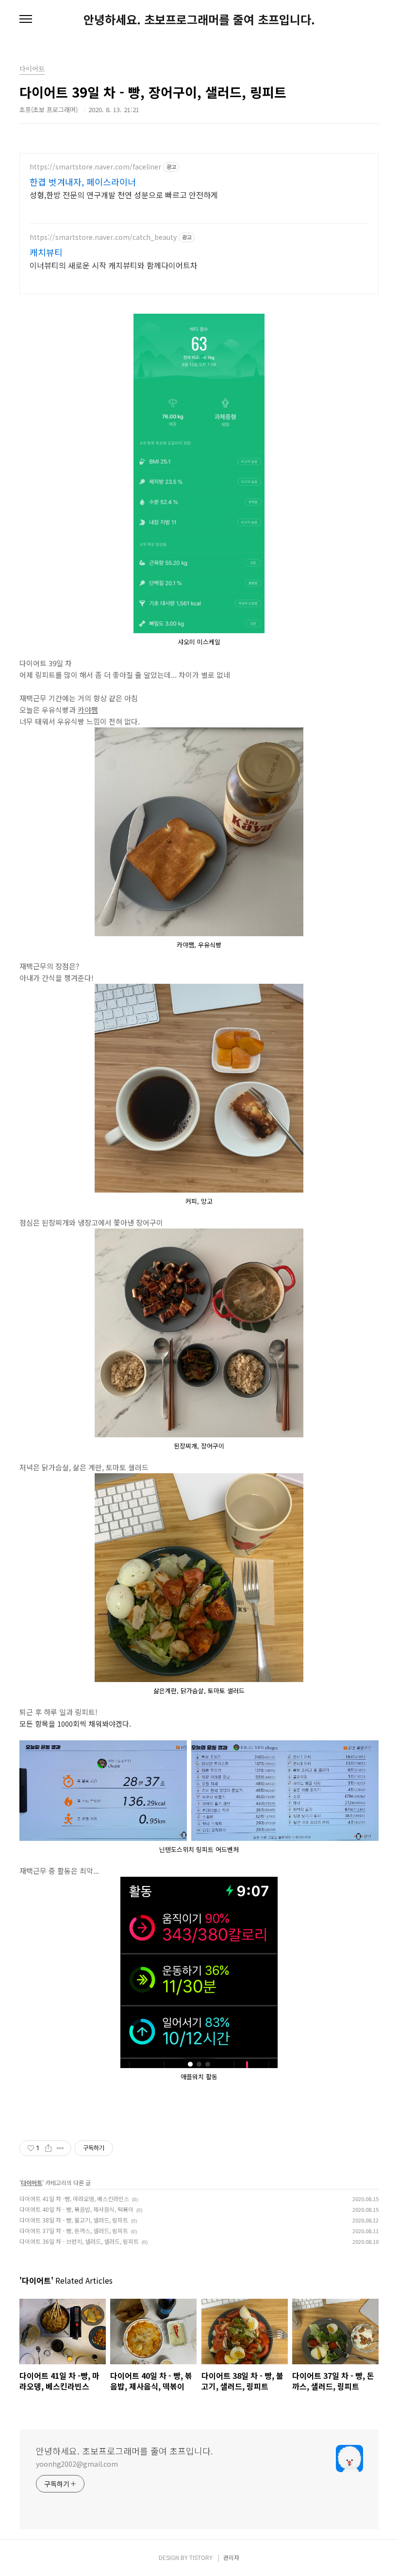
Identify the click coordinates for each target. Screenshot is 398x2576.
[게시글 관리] (60, 2148)
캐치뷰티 (46, 252)
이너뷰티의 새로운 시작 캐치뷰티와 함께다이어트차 (114, 265)
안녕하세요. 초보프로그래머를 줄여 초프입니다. (199, 19)
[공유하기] (48, 2148)
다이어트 (32, 2182)
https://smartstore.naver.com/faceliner (95, 167)
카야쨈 (88, 710)
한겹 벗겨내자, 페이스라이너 (83, 182)
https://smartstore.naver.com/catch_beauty (103, 237)
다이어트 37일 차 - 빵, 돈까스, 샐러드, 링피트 (74, 2231)
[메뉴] (26, 19)
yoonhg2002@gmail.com (77, 2464)
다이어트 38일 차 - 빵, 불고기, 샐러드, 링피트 (74, 2220)
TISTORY (201, 2557)
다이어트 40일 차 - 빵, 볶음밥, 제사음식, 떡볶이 (76, 2209)
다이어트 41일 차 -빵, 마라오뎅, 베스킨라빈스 (74, 2198)
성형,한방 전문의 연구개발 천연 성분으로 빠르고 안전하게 (124, 194)
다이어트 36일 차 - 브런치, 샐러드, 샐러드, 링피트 (79, 2241)
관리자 (231, 2557)
